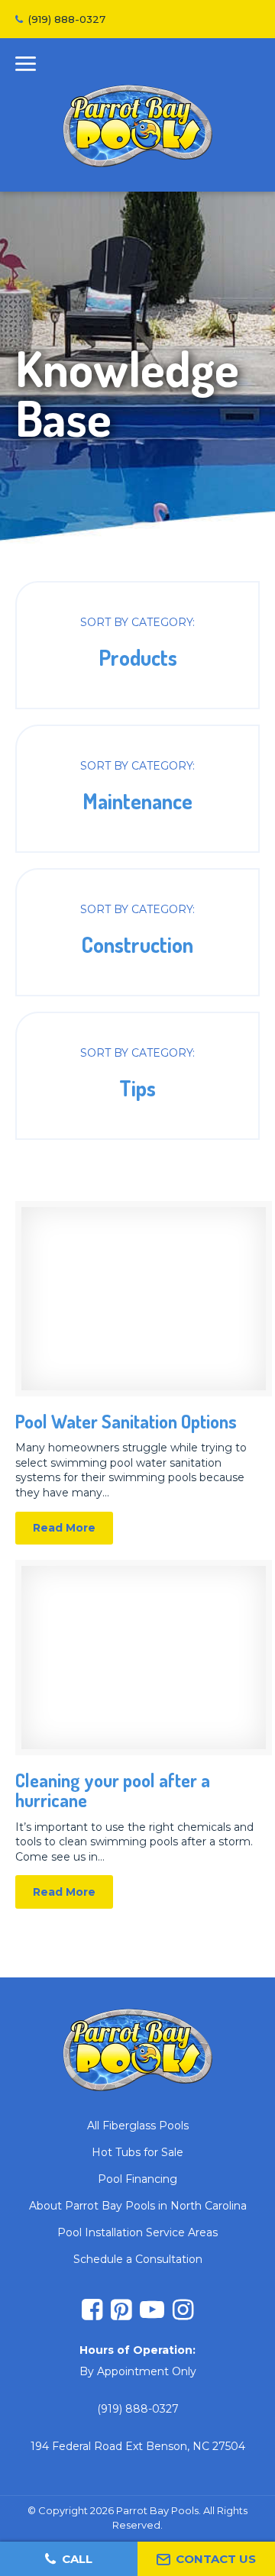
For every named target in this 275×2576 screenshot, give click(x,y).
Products (137, 645)
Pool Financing (137, 2179)
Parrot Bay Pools (137, 126)
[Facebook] (92, 2311)
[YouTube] (152, 2311)
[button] (26, 66)
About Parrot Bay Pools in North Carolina (138, 2206)
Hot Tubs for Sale (137, 2152)
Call (77, 2559)
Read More (137, 1373)
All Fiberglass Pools (138, 2126)
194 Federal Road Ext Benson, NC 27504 (138, 2446)
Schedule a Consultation (138, 2259)
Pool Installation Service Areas (137, 2232)
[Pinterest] (121, 2311)
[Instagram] (183, 2311)
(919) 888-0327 (67, 19)
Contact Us (216, 2559)
